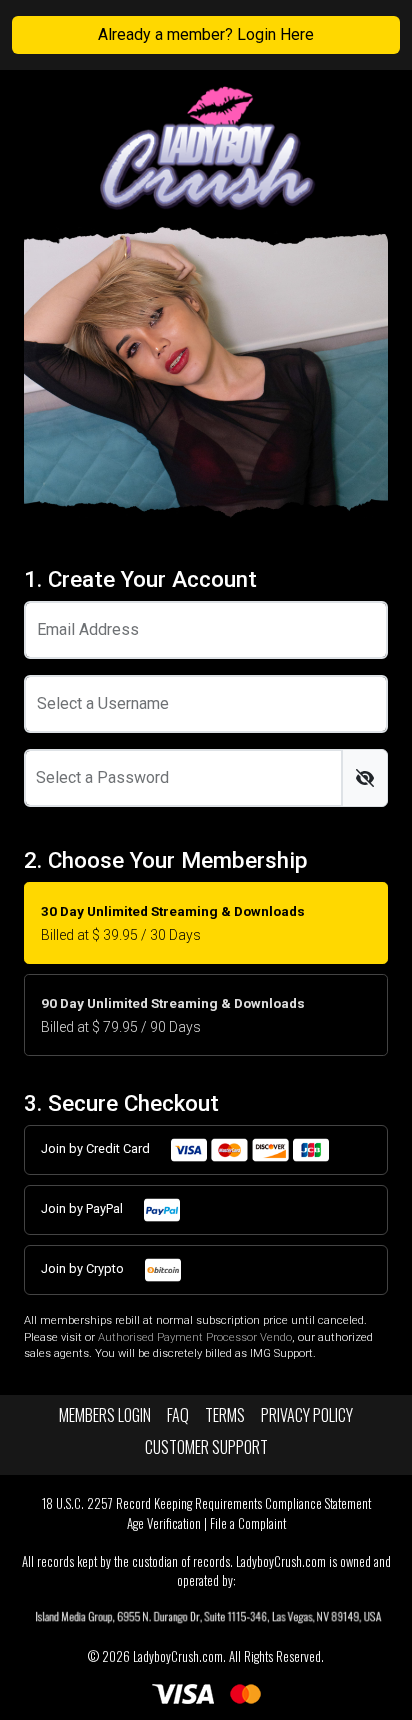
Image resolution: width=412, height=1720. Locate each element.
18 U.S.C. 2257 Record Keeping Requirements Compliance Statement (206, 1503)
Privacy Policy (307, 1415)
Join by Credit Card (97, 1148)
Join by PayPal (83, 1208)
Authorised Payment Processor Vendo (195, 1337)
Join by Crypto (84, 1268)
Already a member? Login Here (206, 34)
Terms (225, 1415)
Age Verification (164, 1523)
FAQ (178, 1415)
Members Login (105, 1415)
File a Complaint (248, 1523)
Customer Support (206, 1447)
